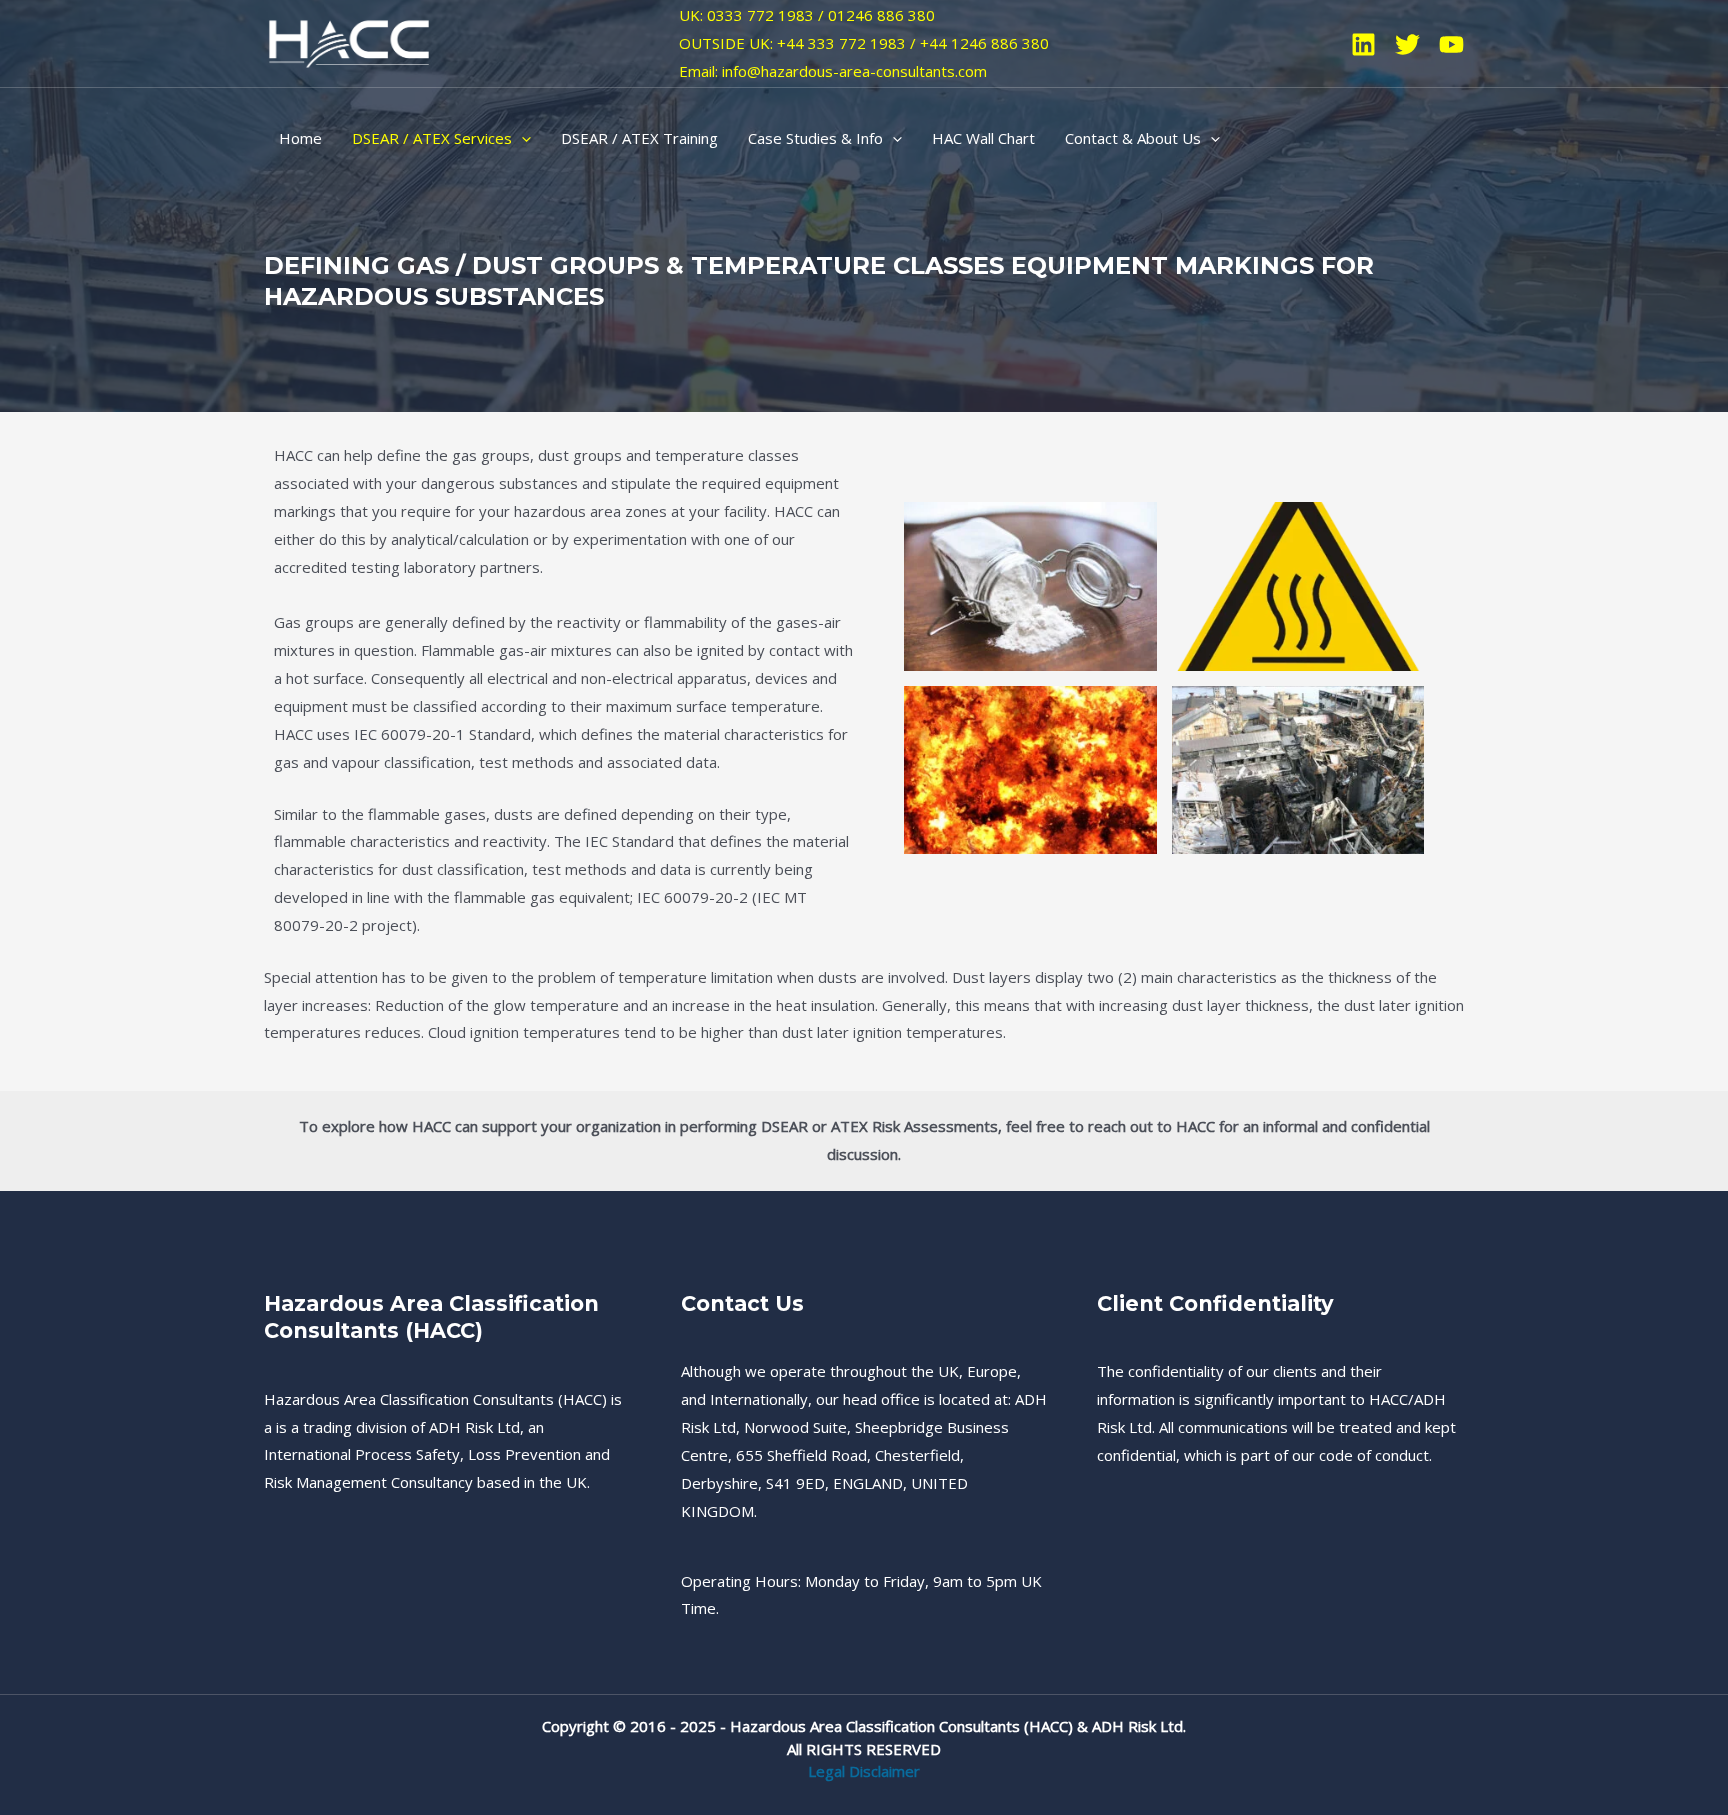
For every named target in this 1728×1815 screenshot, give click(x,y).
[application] (521, 138)
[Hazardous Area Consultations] (349, 42)
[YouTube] (1451, 44)
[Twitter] (1407, 44)
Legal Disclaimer (864, 1771)
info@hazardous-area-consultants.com (854, 71)
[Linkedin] (1363, 44)
